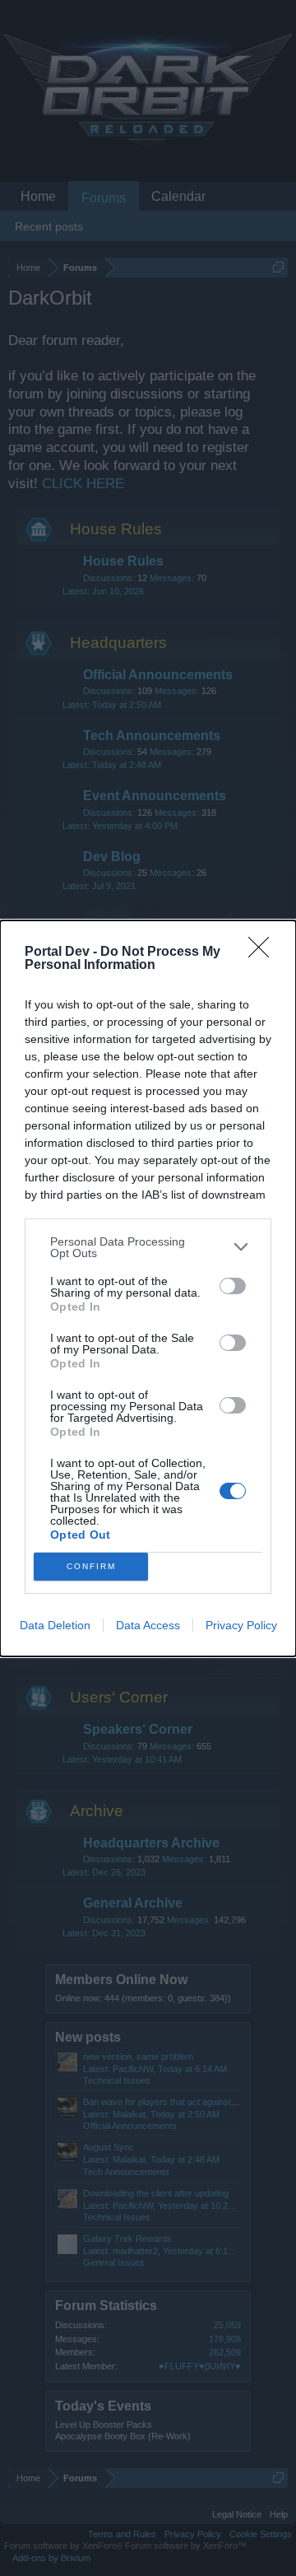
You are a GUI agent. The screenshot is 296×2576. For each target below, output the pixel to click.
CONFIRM (91, 1566)
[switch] (233, 1286)
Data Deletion (55, 1625)
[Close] (264, 953)
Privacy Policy (241, 1625)
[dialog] (148, 1288)
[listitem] (148, 1247)
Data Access (148, 1625)
